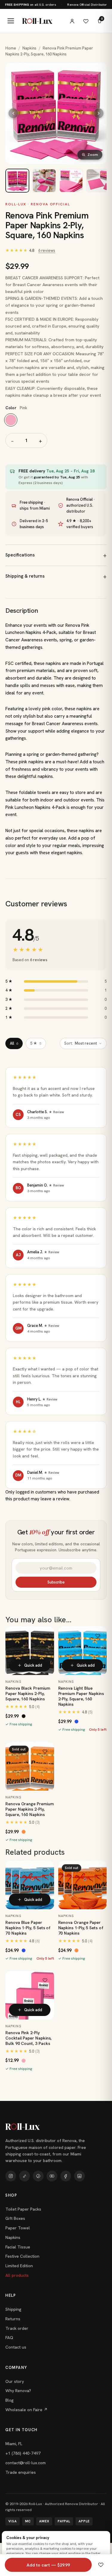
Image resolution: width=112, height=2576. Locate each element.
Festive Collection (22, 2256)
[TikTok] (24, 2176)
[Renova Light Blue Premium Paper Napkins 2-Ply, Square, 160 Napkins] (83, 1651)
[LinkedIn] (79, 2176)
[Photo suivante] (99, 113)
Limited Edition (19, 2266)
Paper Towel (18, 2228)
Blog (10, 2400)
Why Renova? (18, 2391)
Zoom (93, 155)
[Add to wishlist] (45, 1635)
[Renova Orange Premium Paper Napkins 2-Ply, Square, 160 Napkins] (30, 1766)
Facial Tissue (18, 2247)
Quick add (33, 1665)
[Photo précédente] (13, 113)
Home (11, 48)
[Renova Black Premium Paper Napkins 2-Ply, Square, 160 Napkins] (30, 1651)
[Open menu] (11, 21)
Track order (17, 2328)
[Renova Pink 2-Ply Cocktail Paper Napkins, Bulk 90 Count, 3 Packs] (30, 1995)
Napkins (29, 48)
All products (17, 2275)
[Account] (72, 21)
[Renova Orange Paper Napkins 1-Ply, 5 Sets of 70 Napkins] (83, 1885)
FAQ (9, 2338)
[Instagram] (11, 2176)
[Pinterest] (38, 2176)
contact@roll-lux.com (26, 2463)
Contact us (16, 2347)
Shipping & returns (25, 576)
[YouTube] (52, 2176)
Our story (15, 2381)
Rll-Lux (37, 21)
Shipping (13, 2309)
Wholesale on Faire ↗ (26, 2410)
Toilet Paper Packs (23, 2209)
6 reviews (47, 251)
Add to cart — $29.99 (48, 2565)
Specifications (20, 555)
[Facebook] (66, 2176)
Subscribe (56, 1582)
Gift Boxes (15, 2218)
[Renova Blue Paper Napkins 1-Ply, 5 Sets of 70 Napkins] (30, 1885)
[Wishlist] (86, 21)
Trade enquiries (21, 2472)
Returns (13, 2319)
